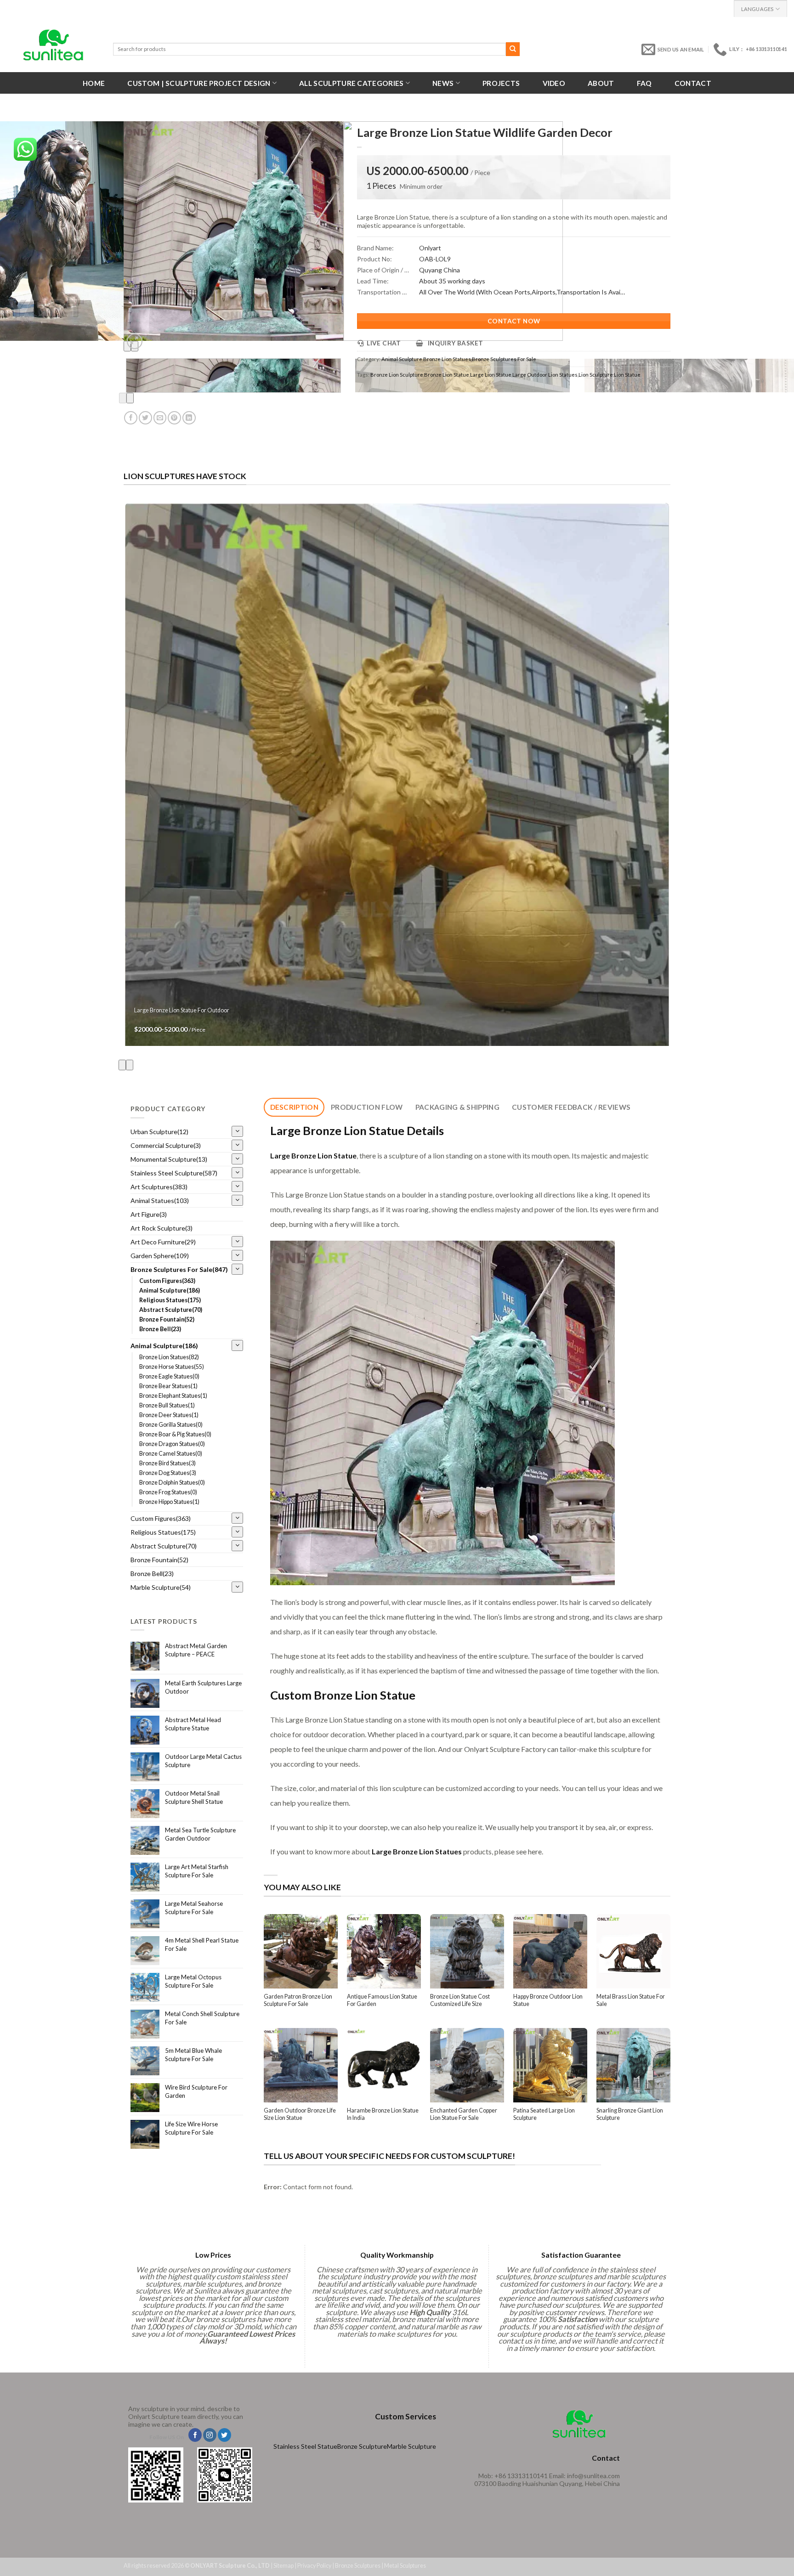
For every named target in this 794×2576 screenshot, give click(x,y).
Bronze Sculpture (362, 2446)
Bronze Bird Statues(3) (167, 1463)
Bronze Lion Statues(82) (169, 1357)
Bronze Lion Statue (447, 375)
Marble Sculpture (411, 2446)
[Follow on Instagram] (210, 2435)
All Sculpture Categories (351, 83)
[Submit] (513, 49)
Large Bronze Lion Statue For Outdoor (182, 1010)
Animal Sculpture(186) (170, 1291)
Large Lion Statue (491, 375)
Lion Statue (627, 375)
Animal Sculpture (402, 359)
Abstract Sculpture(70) (171, 1310)
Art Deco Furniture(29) (163, 1242)
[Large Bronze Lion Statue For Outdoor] (397, 775)
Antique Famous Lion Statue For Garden (382, 2000)
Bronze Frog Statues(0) (168, 1492)
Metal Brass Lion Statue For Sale (631, 2000)
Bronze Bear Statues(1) (168, 1386)
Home (94, 83)
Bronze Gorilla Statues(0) (171, 1425)
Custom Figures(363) (167, 1281)
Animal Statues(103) (160, 1200)
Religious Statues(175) (170, 1300)
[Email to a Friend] (160, 418)
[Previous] (123, 398)
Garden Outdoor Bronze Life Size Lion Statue (300, 2114)
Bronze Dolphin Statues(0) (172, 1483)
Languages (757, 9)
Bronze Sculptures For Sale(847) (179, 1269)
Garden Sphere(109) (160, 1256)
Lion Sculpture (596, 375)
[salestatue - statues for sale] (53, 45)
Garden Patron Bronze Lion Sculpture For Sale (298, 2000)
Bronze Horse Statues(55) (172, 1367)
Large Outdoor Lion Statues (545, 375)
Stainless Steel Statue (305, 2446)
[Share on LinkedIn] (189, 418)
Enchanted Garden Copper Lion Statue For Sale (464, 2114)
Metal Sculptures (405, 2566)
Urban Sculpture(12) (159, 1132)
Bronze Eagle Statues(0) (169, 1376)
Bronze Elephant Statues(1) (173, 1396)
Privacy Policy (314, 2566)
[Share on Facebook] (131, 418)
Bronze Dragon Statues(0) (172, 1444)
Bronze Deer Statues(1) (169, 1415)
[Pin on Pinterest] (174, 418)
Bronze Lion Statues (447, 359)
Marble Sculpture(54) (161, 1587)
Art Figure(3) (149, 1214)
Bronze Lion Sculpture (397, 375)
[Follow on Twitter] (224, 2435)
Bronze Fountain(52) (167, 1319)
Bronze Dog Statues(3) (168, 1473)
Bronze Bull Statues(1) (167, 1405)
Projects (501, 83)
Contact (693, 83)
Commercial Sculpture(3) (166, 1145)
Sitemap (284, 2566)
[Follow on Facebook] (195, 2435)
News (443, 83)
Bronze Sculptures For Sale (504, 359)
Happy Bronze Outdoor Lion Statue (548, 2000)
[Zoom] (135, 341)
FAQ (644, 83)
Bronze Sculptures (358, 2566)
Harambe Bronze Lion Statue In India (383, 2114)
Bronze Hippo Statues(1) (169, 1502)
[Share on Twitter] (145, 418)
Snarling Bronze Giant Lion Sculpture (630, 2114)
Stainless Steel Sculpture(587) (174, 1173)
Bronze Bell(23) (160, 1329)
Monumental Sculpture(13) (169, 1159)
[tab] (294, 1107)
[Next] (130, 398)
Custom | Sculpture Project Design (199, 83)
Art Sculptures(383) (159, 1187)
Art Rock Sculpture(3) (162, 1228)
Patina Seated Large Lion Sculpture (544, 2114)
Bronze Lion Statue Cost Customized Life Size (460, 2000)
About (601, 83)
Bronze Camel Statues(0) (171, 1454)
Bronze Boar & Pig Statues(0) (175, 1434)
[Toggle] (237, 1132)
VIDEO (554, 83)
